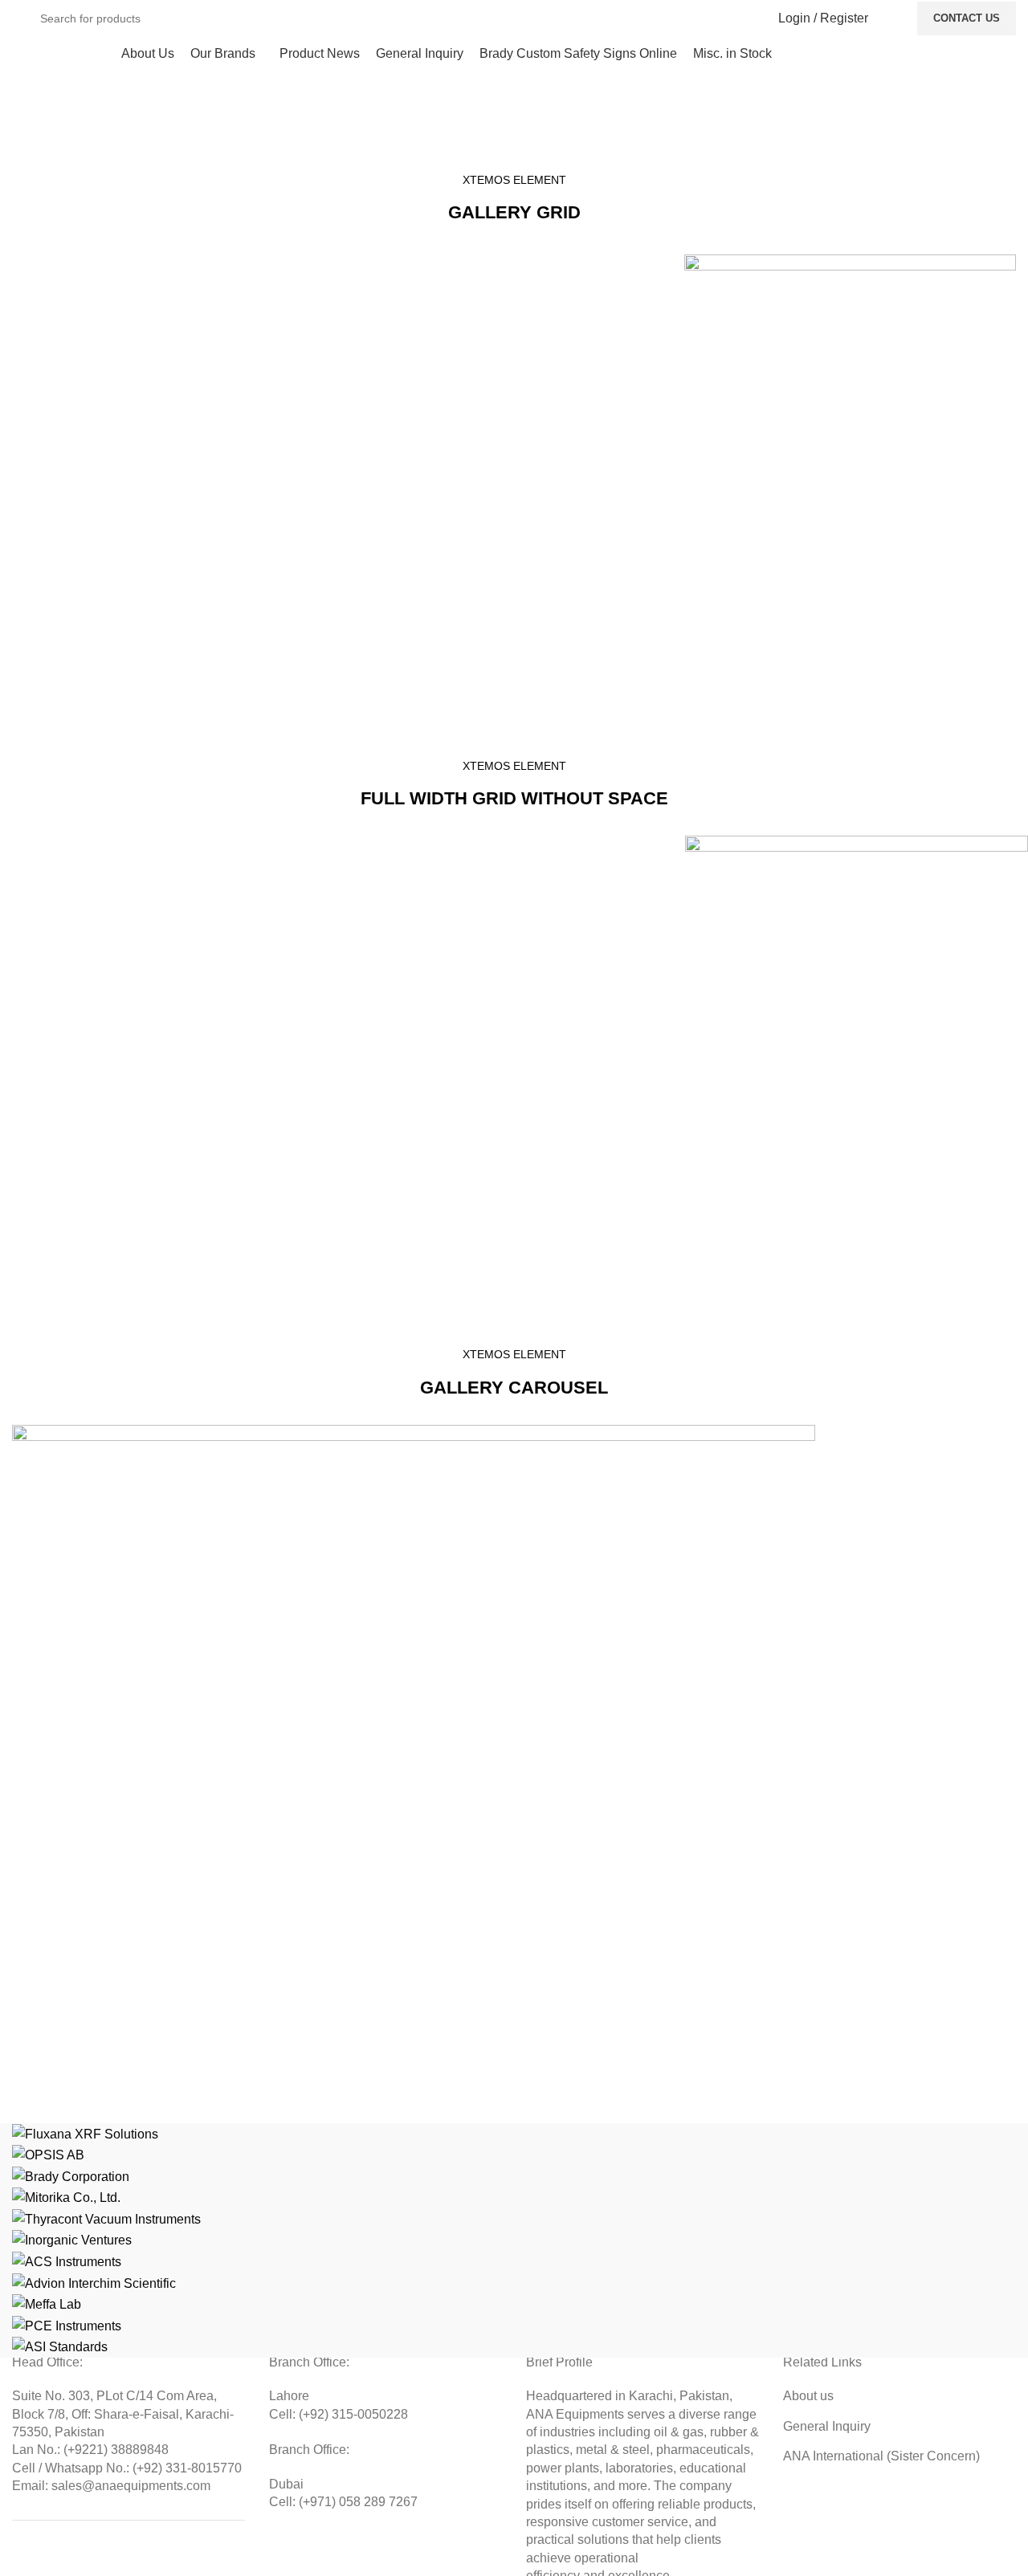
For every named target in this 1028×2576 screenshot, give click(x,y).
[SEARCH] (732, 18)
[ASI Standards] (514, 2240)
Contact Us (967, 18)
